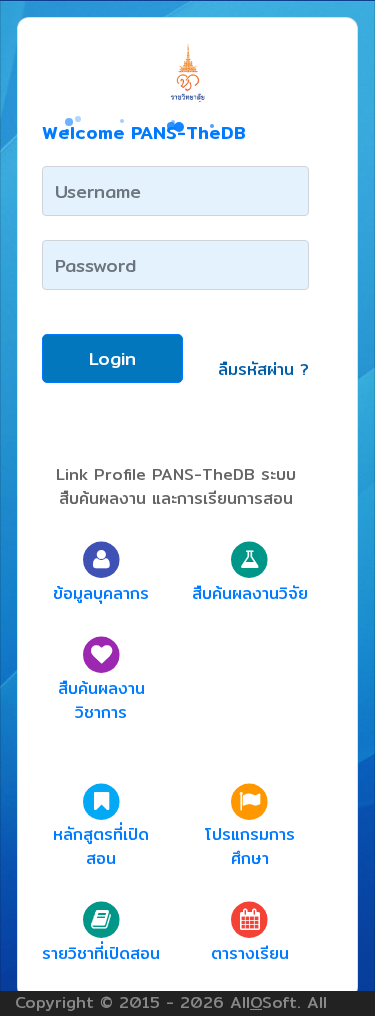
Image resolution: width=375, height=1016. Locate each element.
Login (112, 358)
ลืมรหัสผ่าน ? (263, 369)
